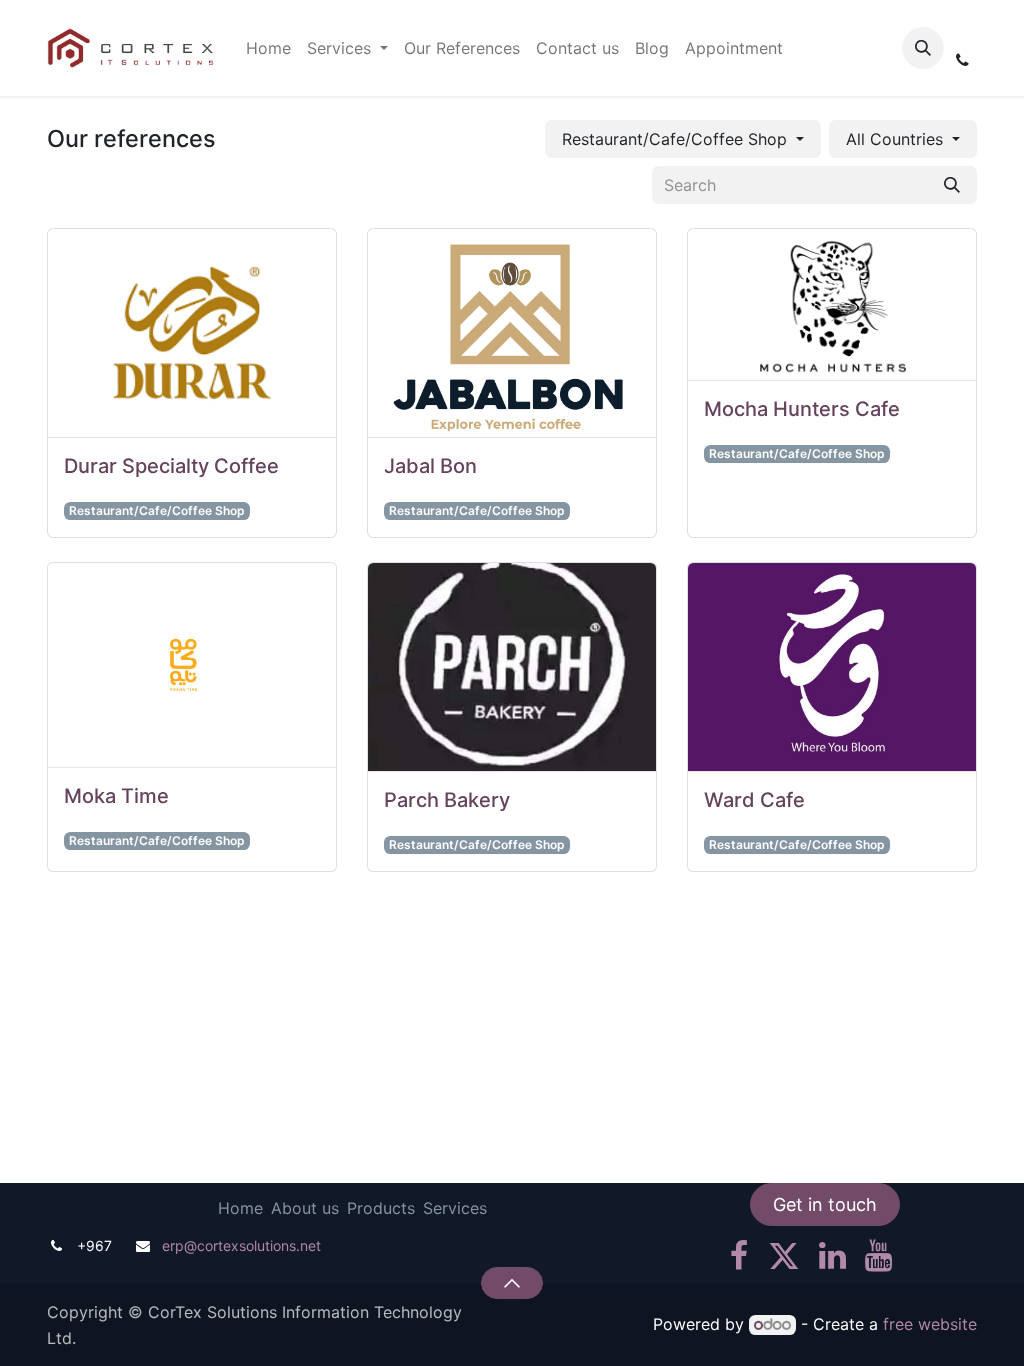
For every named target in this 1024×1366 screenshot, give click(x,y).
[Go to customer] (192, 333)
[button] (923, 48)
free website (930, 1324)
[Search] (952, 185)
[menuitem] (268, 48)
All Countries (894, 139)
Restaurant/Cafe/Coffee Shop (674, 139)
